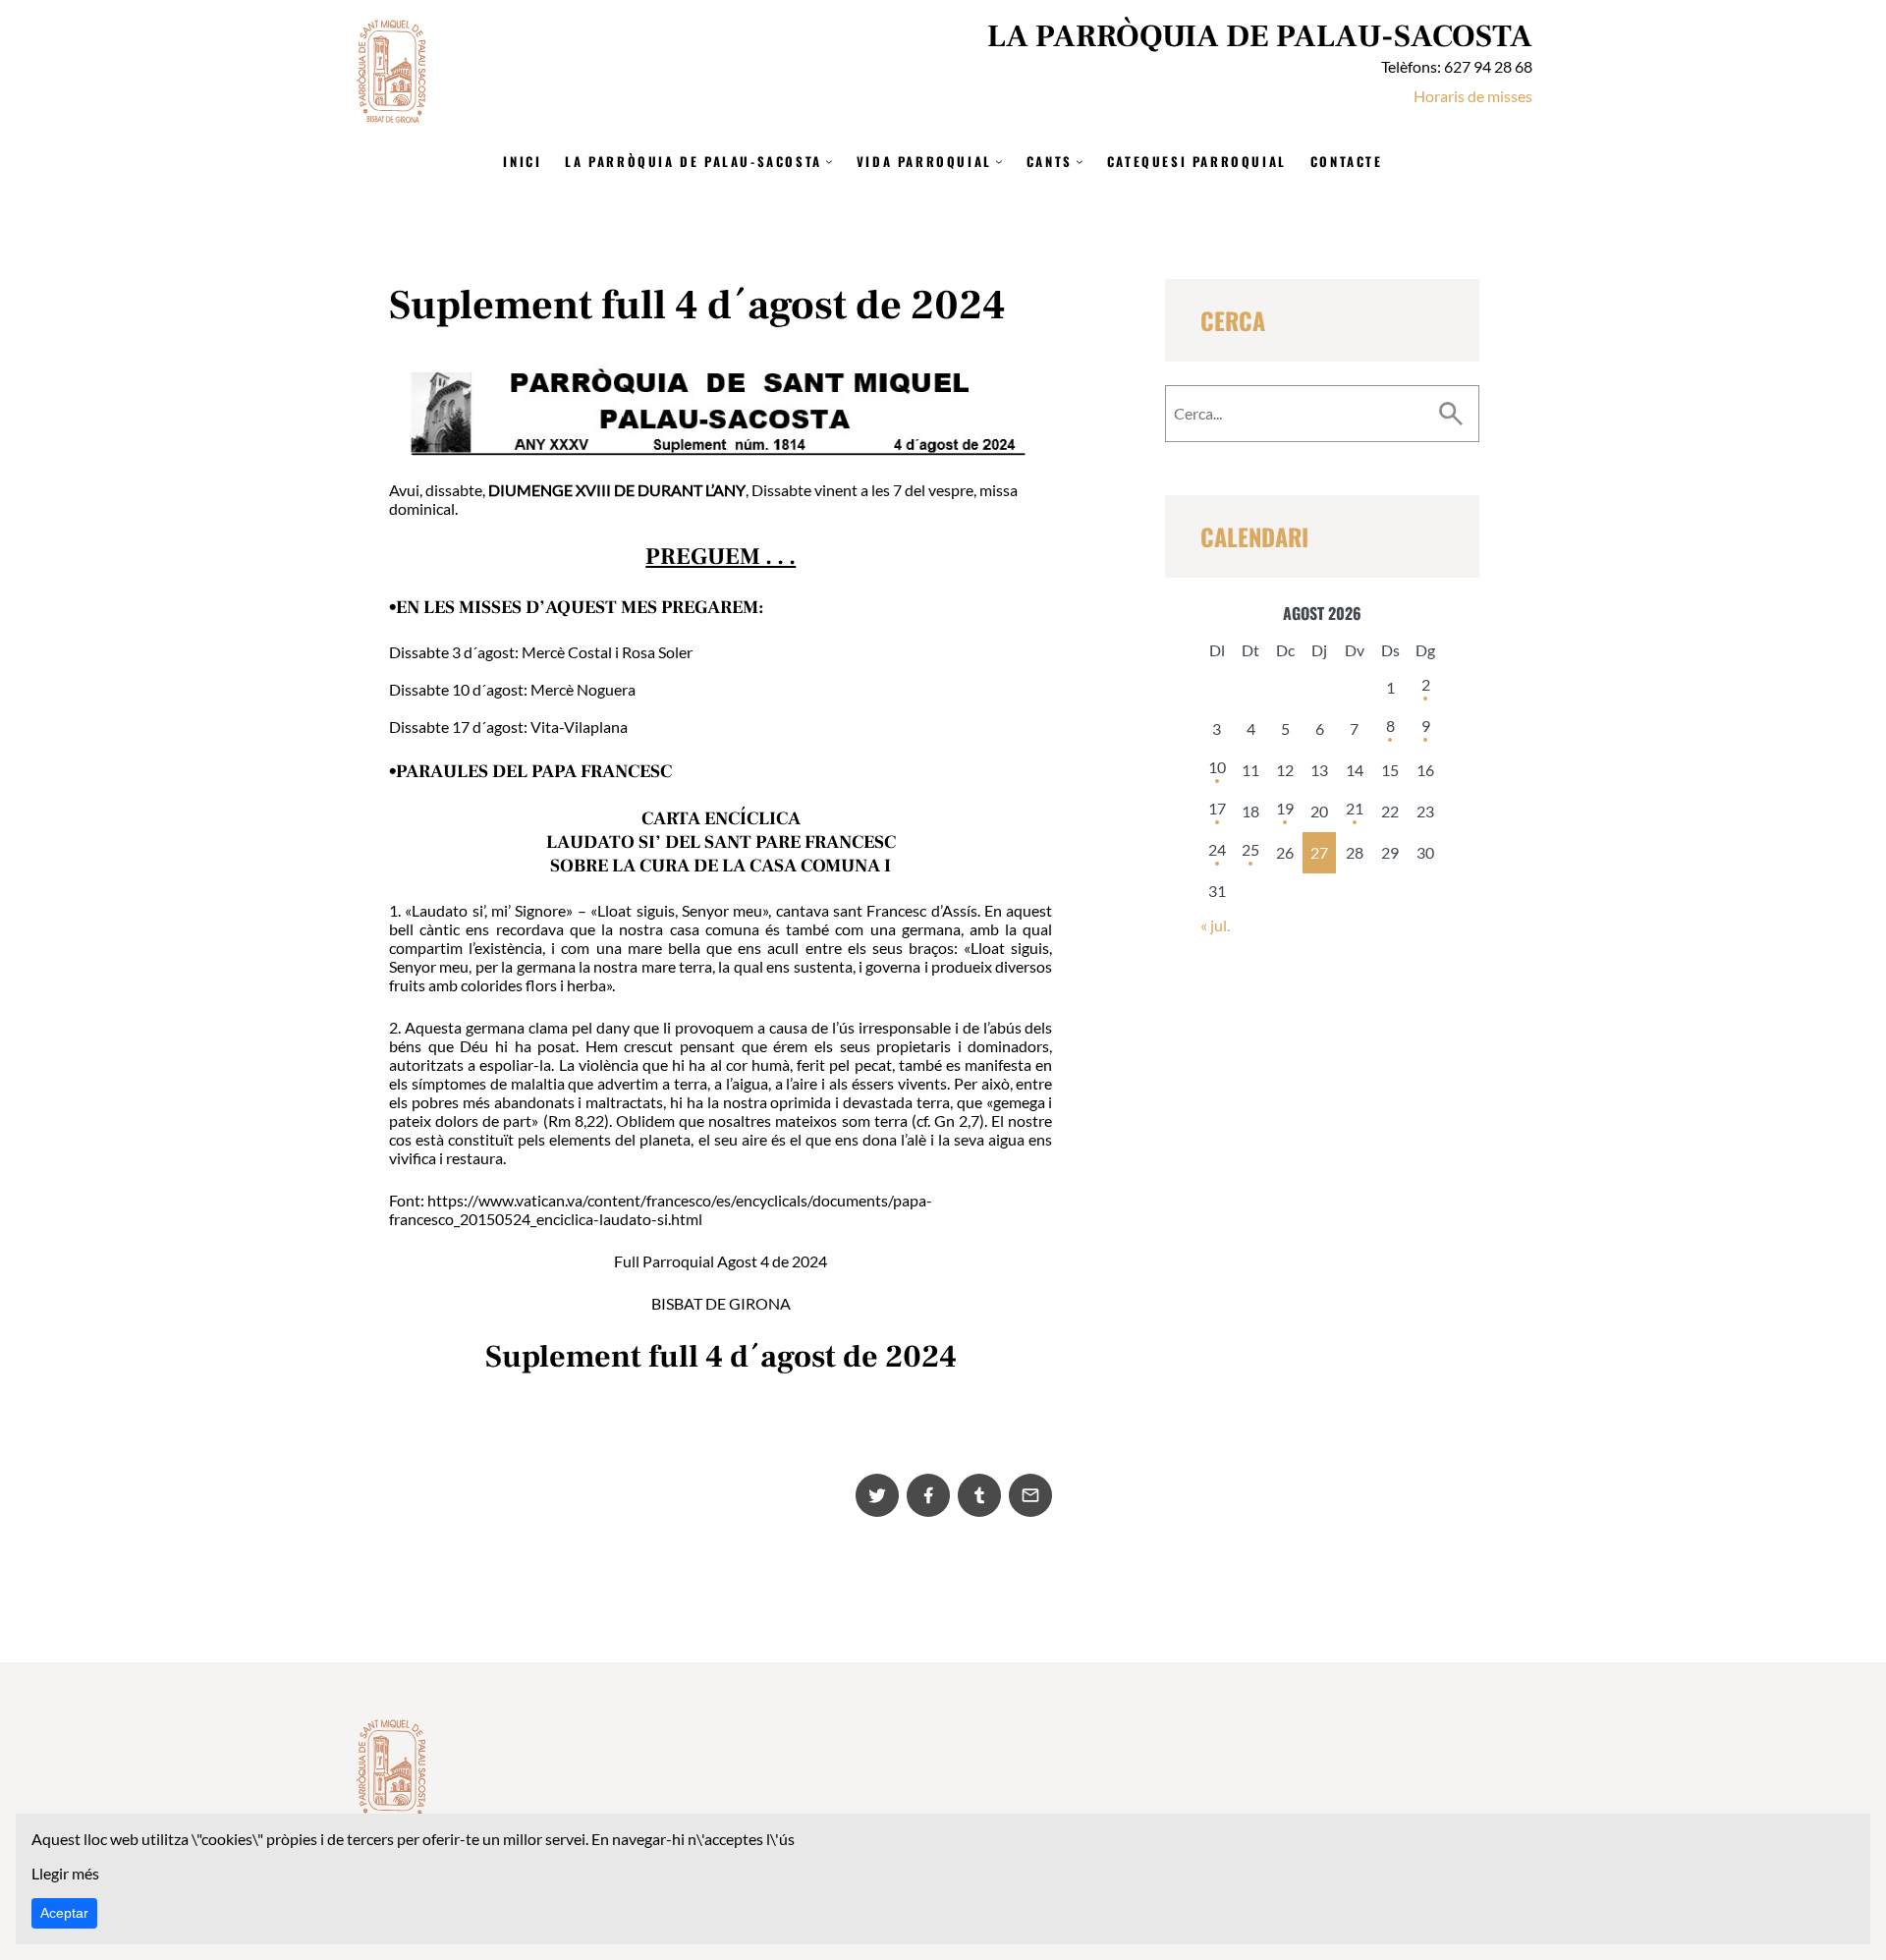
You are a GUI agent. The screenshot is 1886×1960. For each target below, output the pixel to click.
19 (1285, 808)
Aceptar (64, 1913)
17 (1217, 808)
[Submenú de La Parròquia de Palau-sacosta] (829, 161)
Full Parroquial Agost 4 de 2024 (721, 1261)
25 (1250, 849)
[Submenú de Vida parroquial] (999, 161)
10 (1217, 767)
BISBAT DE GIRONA (721, 1303)
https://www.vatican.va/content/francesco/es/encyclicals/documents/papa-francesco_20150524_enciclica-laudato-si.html (661, 1209)
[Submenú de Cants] (1080, 161)
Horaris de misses (1473, 96)
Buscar (1451, 414)
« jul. (1215, 925)
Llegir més (65, 1873)
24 (1217, 849)
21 (1355, 808)
